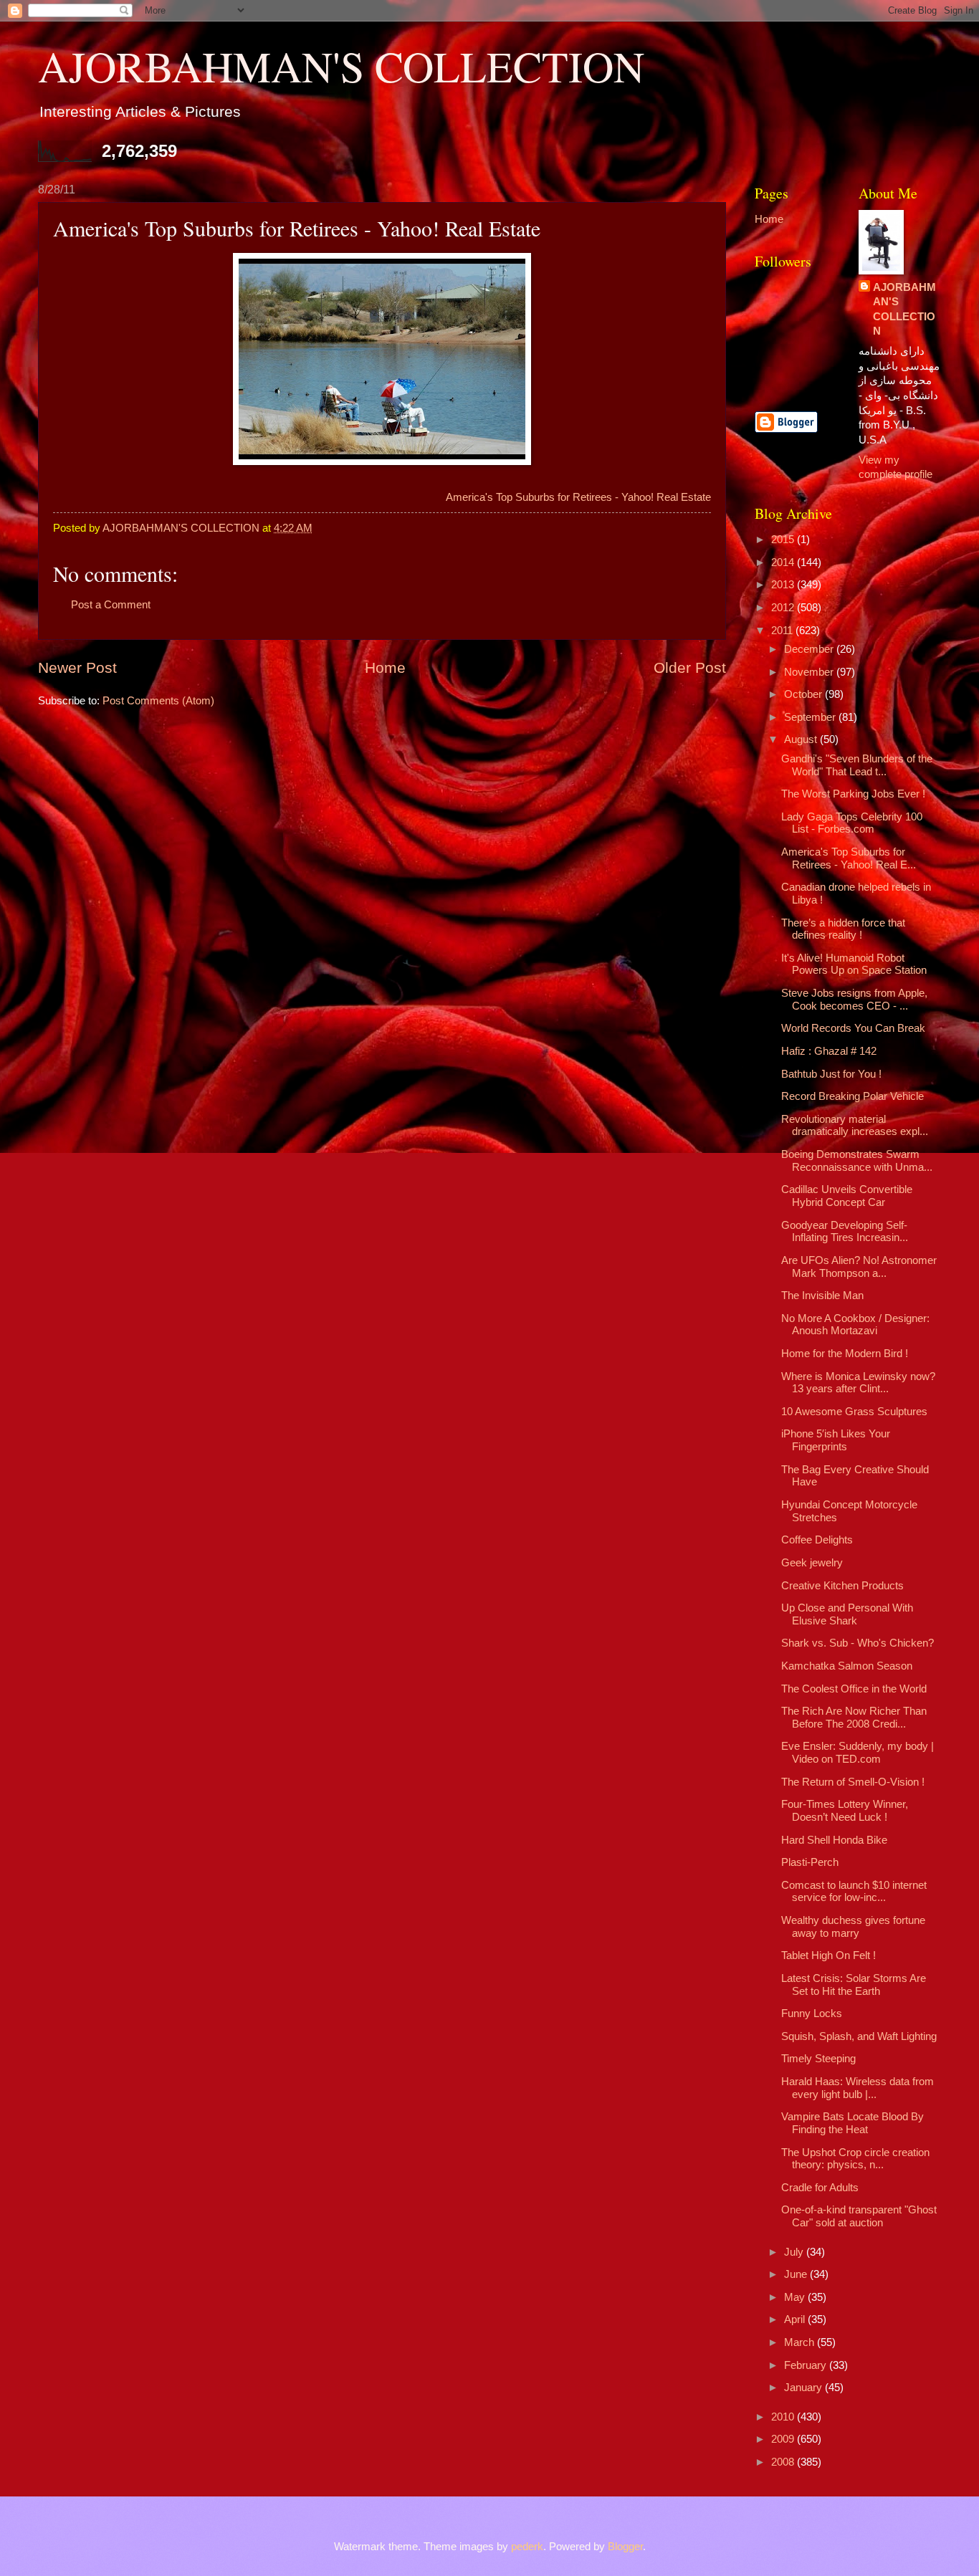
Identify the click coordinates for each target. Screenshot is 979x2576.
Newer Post (77, 667)
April (796, 2319)
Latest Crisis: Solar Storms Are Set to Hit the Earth (854, 1985)
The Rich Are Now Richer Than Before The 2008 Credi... (854, 1718)
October (804, 694)
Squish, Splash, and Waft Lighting (859, 2036)
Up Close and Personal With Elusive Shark (847, 1614)
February (807, 2365)
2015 (784, 540)
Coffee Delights (817, 1540)
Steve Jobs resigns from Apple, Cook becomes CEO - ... (854, 1000)
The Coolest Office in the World (854, 1689)
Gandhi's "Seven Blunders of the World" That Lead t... (857, 765)
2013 (784, 585)
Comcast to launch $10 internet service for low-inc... (854, 1892)
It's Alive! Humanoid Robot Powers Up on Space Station (854, 964)
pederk (527, 2547)
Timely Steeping (818, 2059)
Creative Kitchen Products (842, 1586)
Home (385, 667)
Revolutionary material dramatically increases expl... (855, 1126)
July (795, 2252)
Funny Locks (812, 2014)
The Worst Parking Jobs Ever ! (853, 794)
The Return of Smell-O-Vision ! (853, 1782)
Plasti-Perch (810, 1862)
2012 (784, 608)
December (810, 649)
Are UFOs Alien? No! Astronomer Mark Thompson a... (859, 1267)
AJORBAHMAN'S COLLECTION (341, 66)
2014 (784, 562)
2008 (784, 2462)
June (797, 2274)
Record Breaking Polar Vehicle (853, 1096)
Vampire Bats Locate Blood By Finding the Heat (853, 2123)
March (801, 2342)
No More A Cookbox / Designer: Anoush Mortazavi (855, 1325)
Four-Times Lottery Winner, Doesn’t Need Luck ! (845, 1811)
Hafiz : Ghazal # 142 (829, 1051)
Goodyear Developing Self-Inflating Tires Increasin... (845, 1232)
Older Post (690, 667)
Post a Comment (111, 605)
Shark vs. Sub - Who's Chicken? (858, 1643)
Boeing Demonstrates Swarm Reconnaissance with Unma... (857, 1161)
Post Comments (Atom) (158, 701)
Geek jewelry (812, 1563)
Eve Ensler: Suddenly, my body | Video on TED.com (858, 1753)
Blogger (625, 2547)
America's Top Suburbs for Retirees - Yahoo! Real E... (849, 858)
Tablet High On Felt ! (828, 1955)
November (810, 672)
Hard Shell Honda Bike (834, 1840)
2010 (784, 2417)
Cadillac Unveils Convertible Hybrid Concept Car (847, 1196)
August (802, 739)
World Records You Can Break (853, 1028)
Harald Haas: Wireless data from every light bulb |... (858, 2088)
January (804, 2388)
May (796, 2297)
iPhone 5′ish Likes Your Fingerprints (836, 1440)
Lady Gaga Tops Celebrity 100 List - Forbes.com (852, 823)
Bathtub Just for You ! (831, 1074)
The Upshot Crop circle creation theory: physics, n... (855, 2159)
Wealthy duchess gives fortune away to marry (853, 1927)
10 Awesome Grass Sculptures (854, 1412)
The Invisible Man (822, 1296)
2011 (783, 631)
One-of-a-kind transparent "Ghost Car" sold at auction (859, 2216)
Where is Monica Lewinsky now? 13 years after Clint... (858, 1383)
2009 (784, 2439)
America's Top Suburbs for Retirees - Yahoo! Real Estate (578, 497)
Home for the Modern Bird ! (845, 1354)
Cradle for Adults (820, 2188)
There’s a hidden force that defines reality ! (843, 929)
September (811, 717)
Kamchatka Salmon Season (847, 1666)
